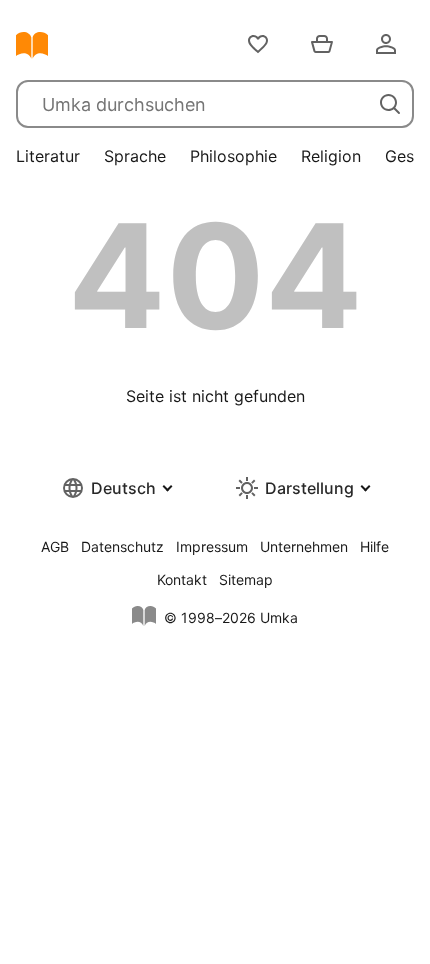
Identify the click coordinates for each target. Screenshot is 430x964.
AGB (55, 546)
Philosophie (233, 156)
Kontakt (182, 579)
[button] (116, 488)
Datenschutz (122, 546)
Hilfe (374, 546)
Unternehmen (304, 546)
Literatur (48, 156)
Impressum (212, 546)
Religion (331, 156)
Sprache (135, 156)
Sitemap (246, 579)
